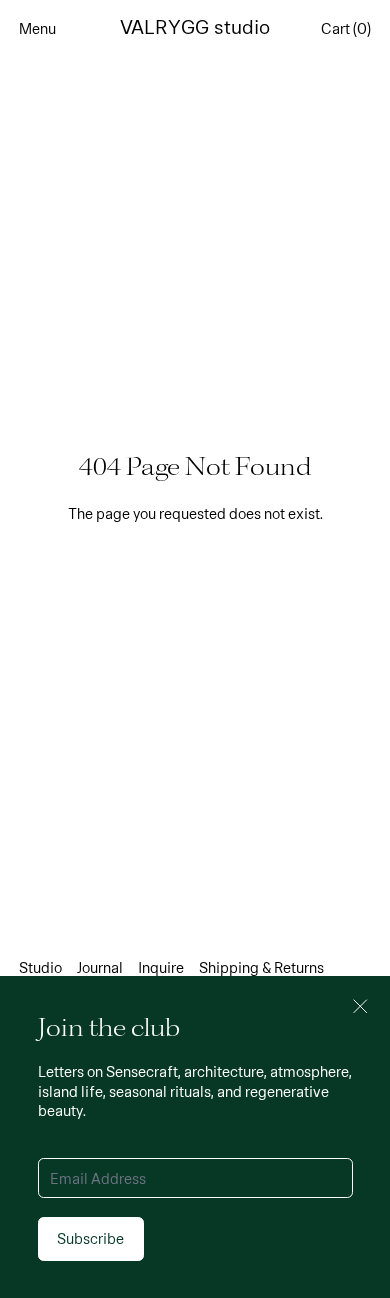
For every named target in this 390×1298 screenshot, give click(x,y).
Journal (100, 967)
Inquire (161, 967)
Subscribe (90, 1238)
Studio (40, 967)
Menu (37, 28)
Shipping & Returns (261, 967)
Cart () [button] (346, 28)
